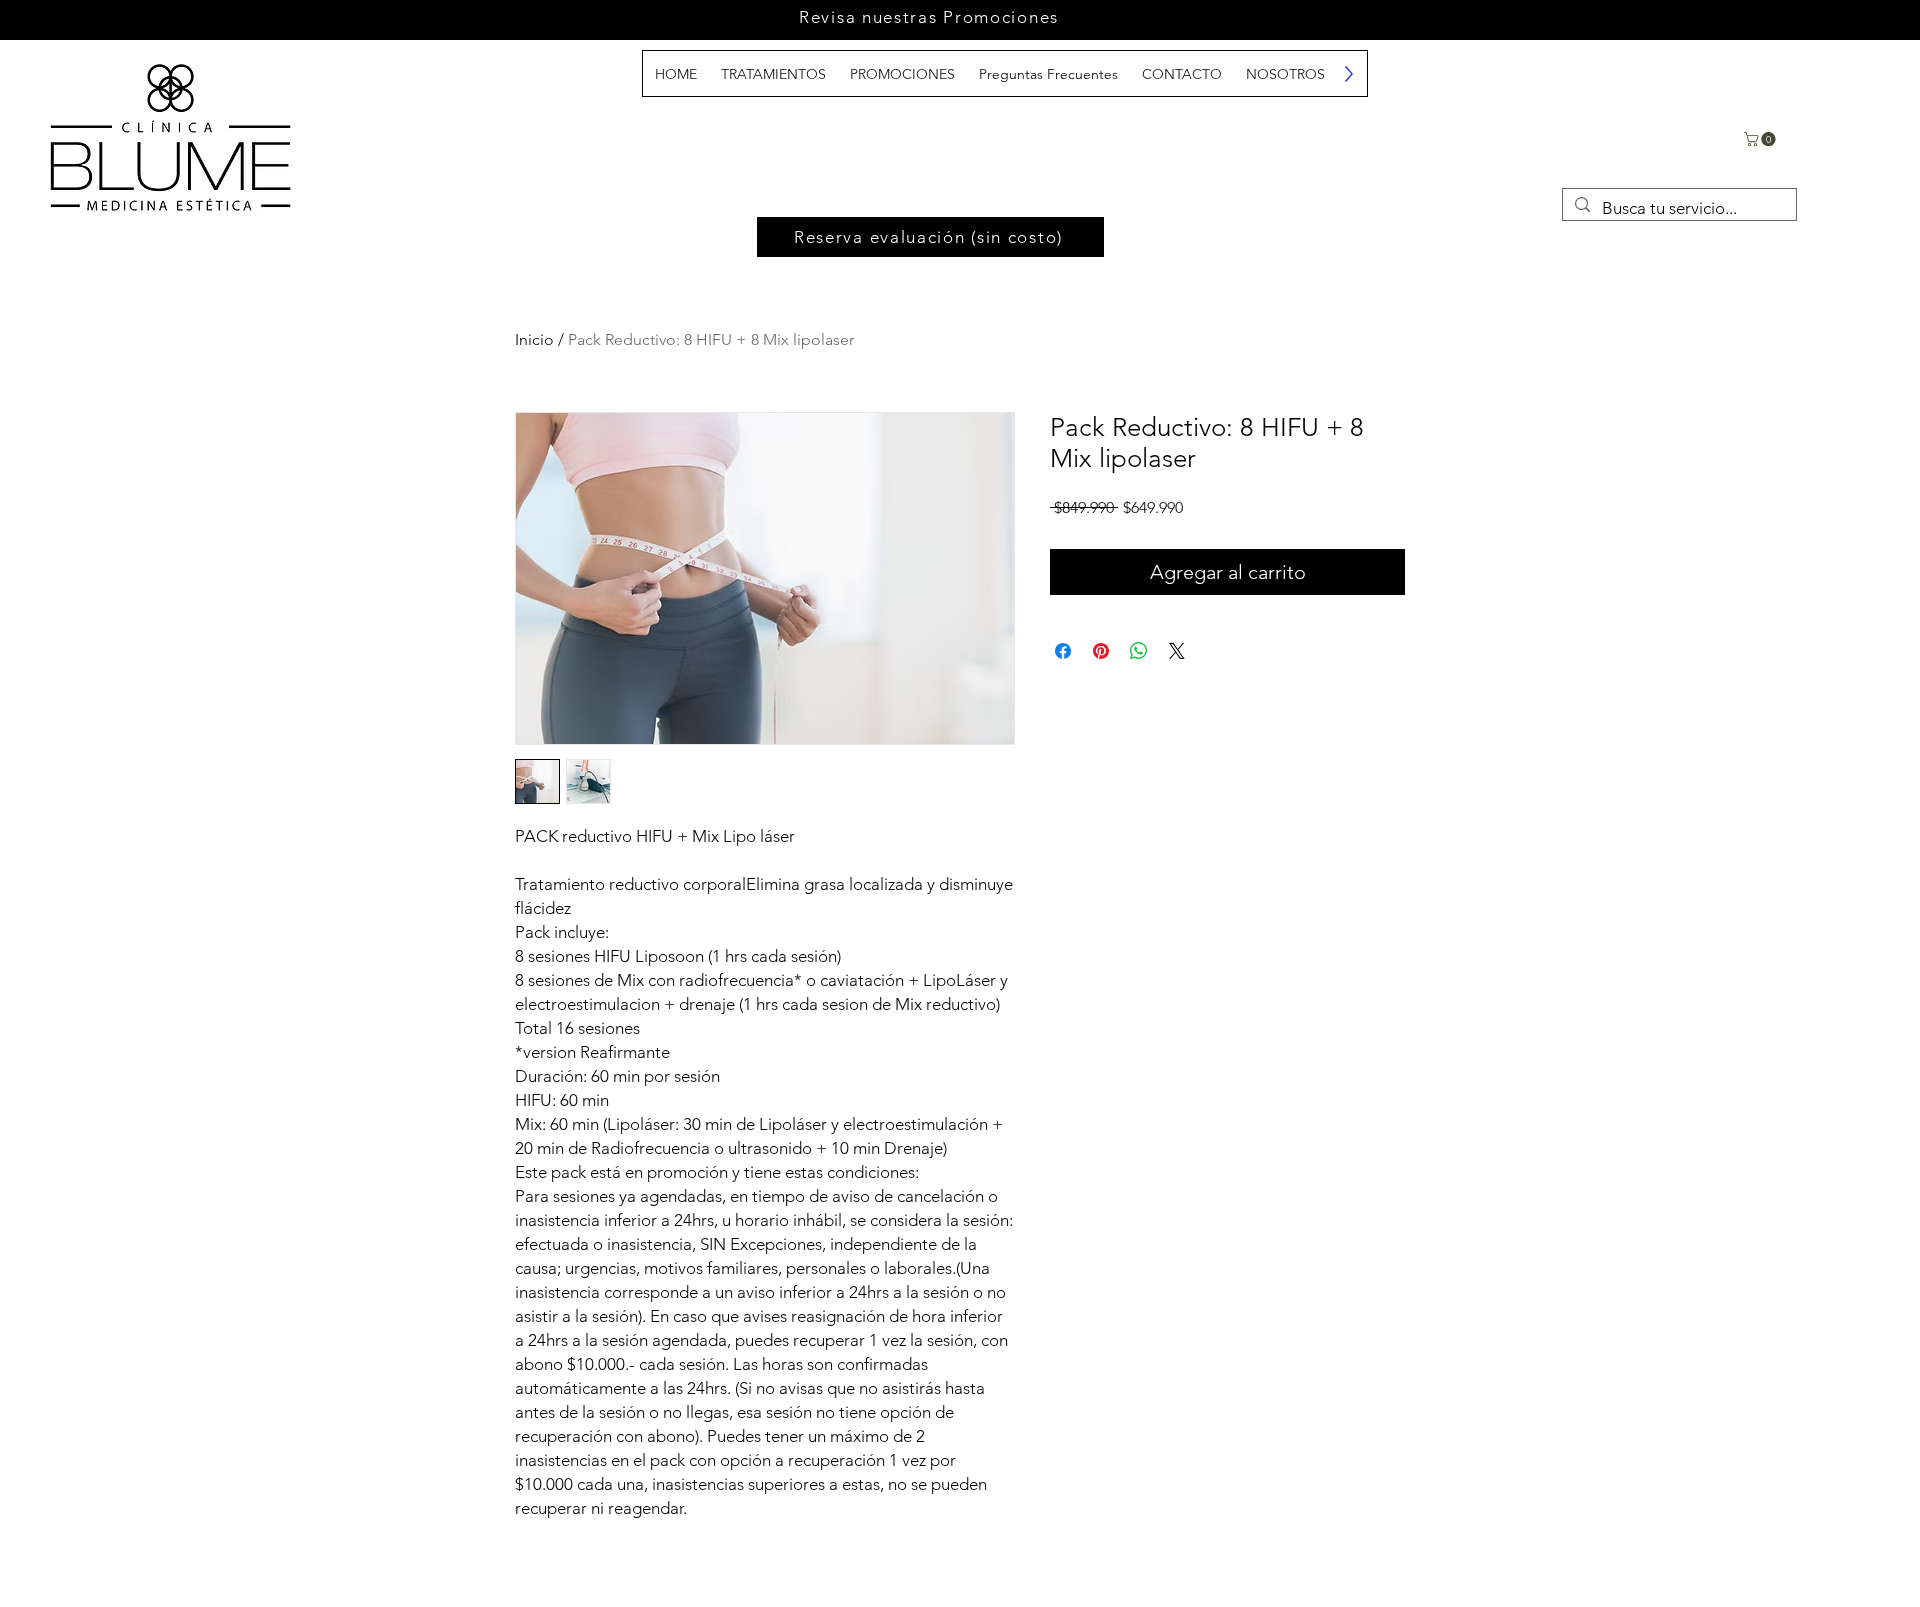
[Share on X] (1177, 651)
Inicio (534, 339)
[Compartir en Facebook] (1063, 651)
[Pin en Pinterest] (1101, 651)
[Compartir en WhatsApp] (1139, 651)
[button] (1761, 139)
